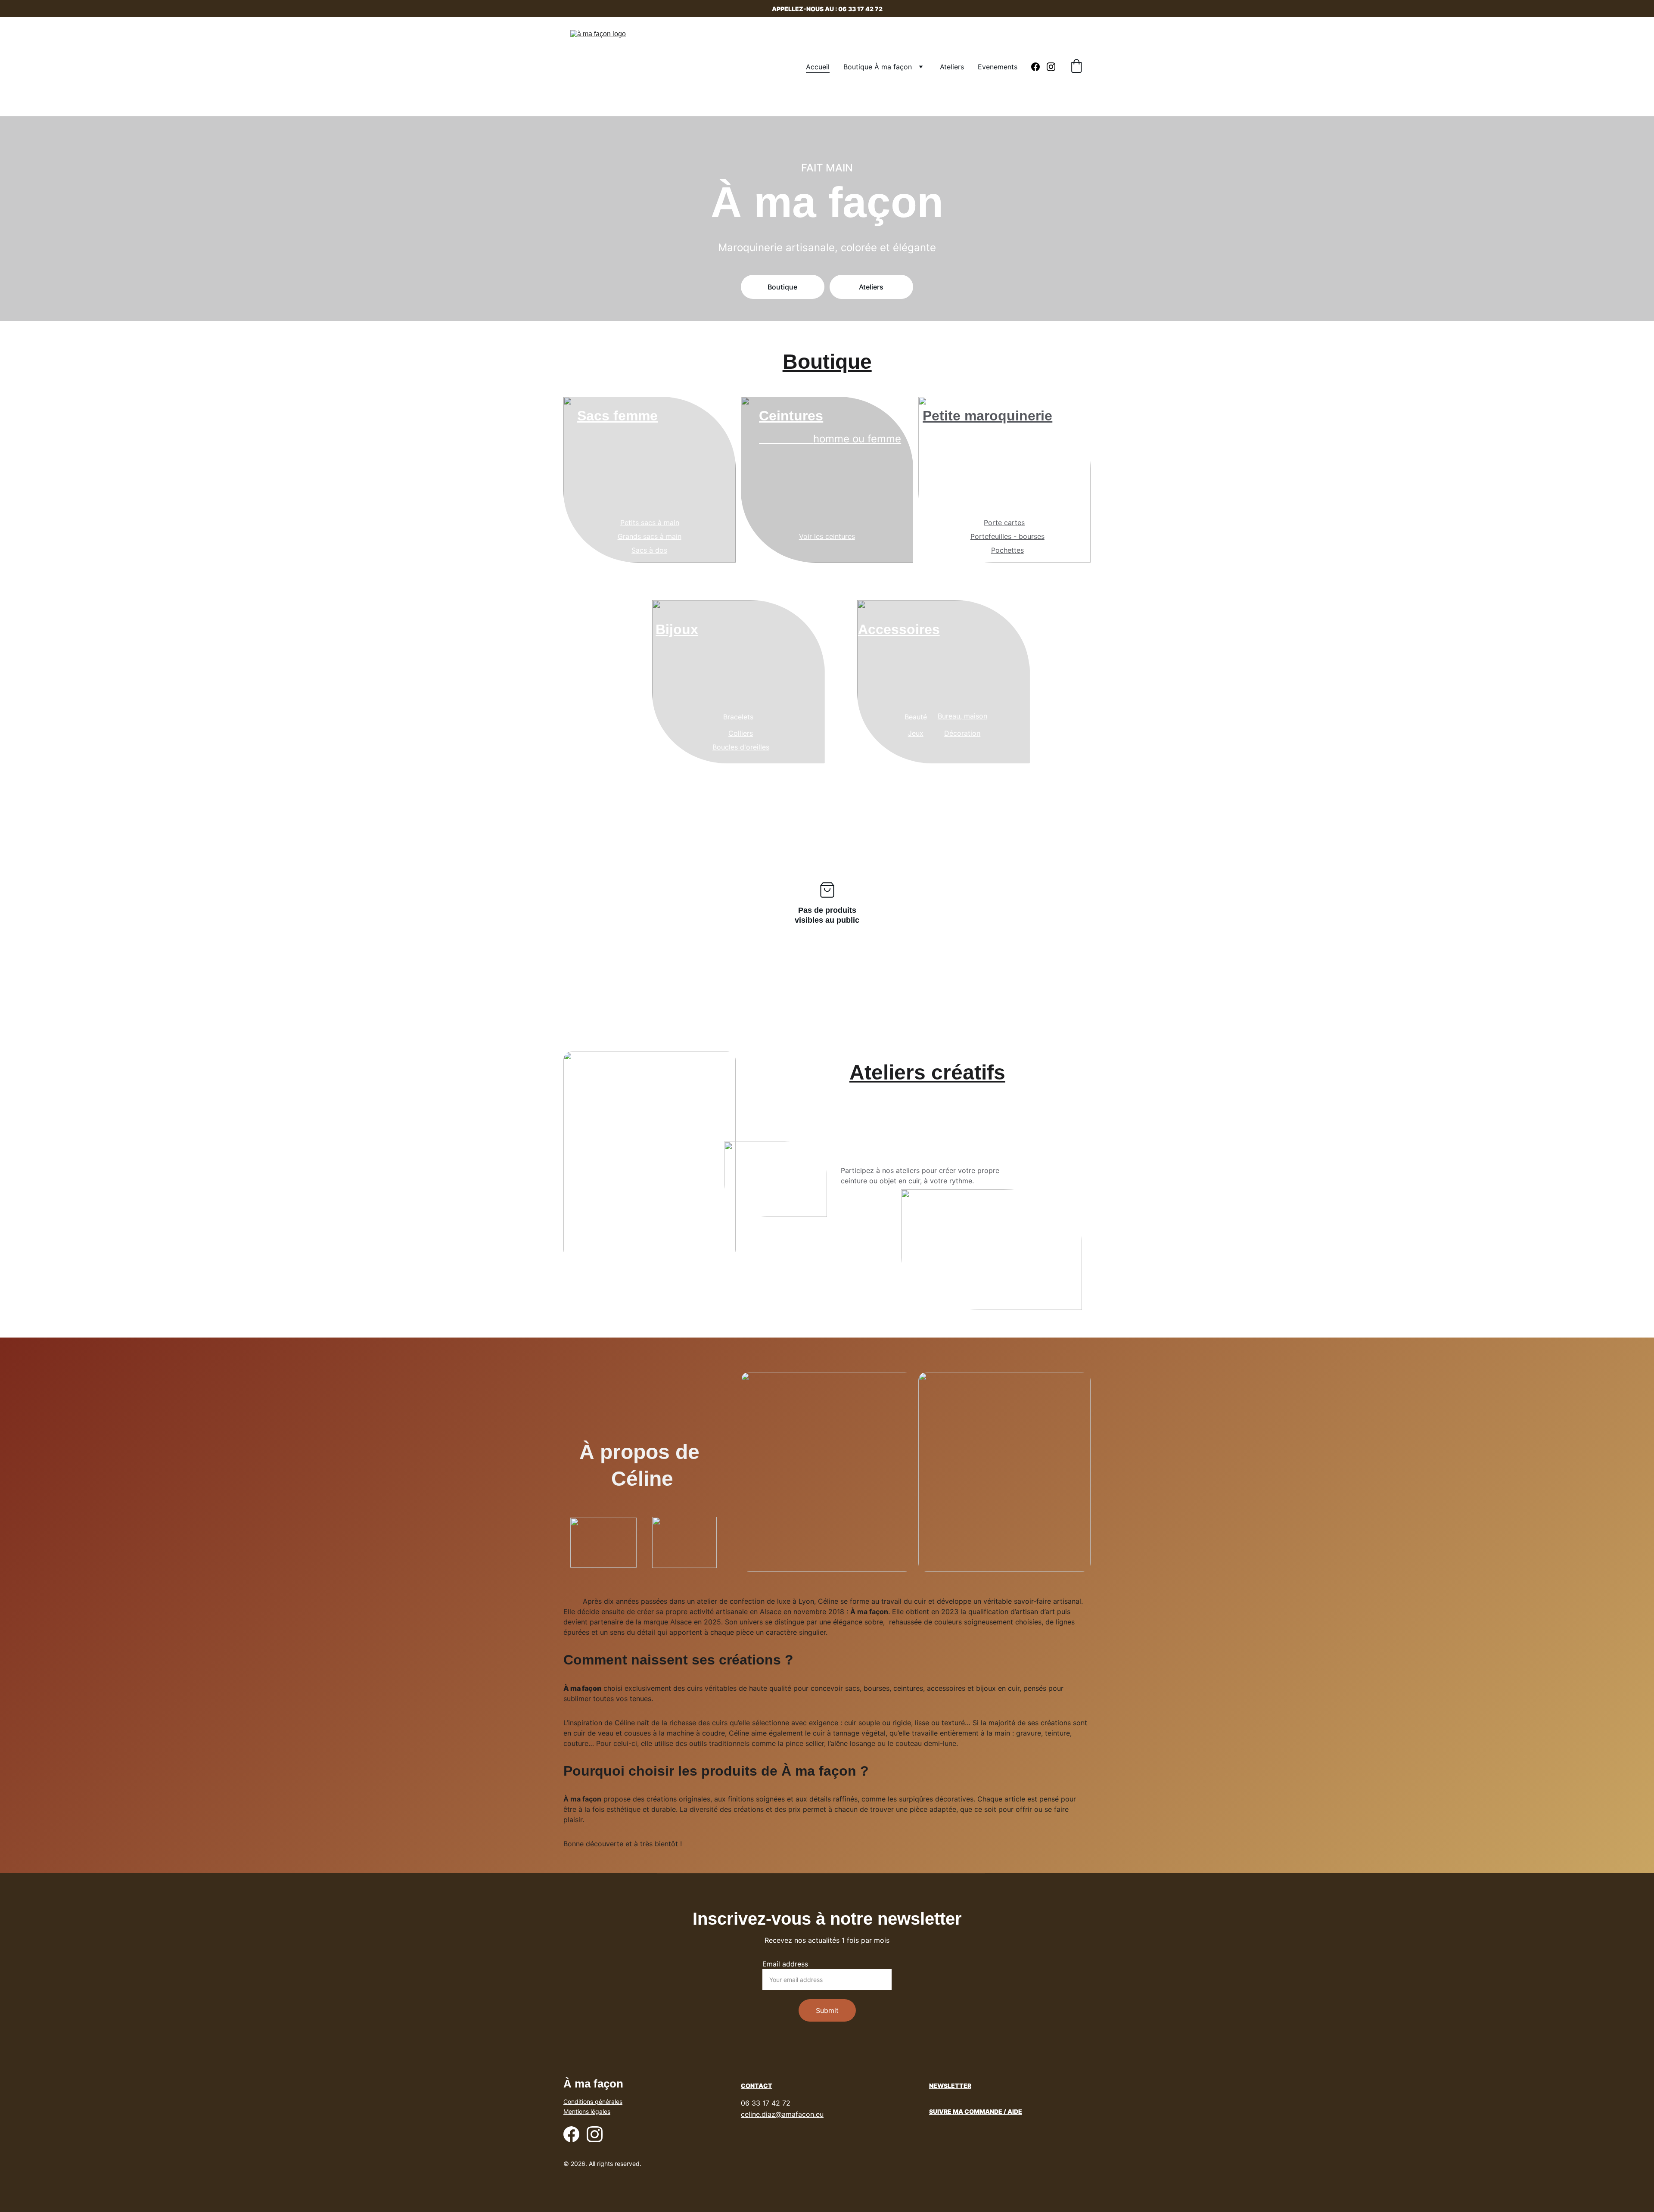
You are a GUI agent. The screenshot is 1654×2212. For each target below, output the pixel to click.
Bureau (949, 716)
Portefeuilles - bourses (1007, 536)
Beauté (916, 717)
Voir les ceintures (827, 536)
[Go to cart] (1076, 67)
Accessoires (899, 629)
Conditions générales (593, 2102)
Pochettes (1007, 550)
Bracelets (738, 717)
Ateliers (952, 67)
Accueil (818, 67)
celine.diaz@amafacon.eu (782, 2114)
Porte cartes (1004, 523)
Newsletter (950, 2086)
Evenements (998, 67)
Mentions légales (587, 2111)
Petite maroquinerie (987, 416)
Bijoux (677, 629)
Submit (827, 2010)
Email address (785, 1964)
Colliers (741, 733)
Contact (757, 2086)
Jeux (916, 733)
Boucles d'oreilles (741, 747)
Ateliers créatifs (927, 1072)
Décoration (962, 733)
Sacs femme (617, 416)
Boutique (782, 287)
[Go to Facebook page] (1039, 67)
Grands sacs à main (650, 536)
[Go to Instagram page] (1051, 67)
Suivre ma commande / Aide (976, 2111)
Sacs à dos (649, 550)
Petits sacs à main (650, 523)
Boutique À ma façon (878, 67)
